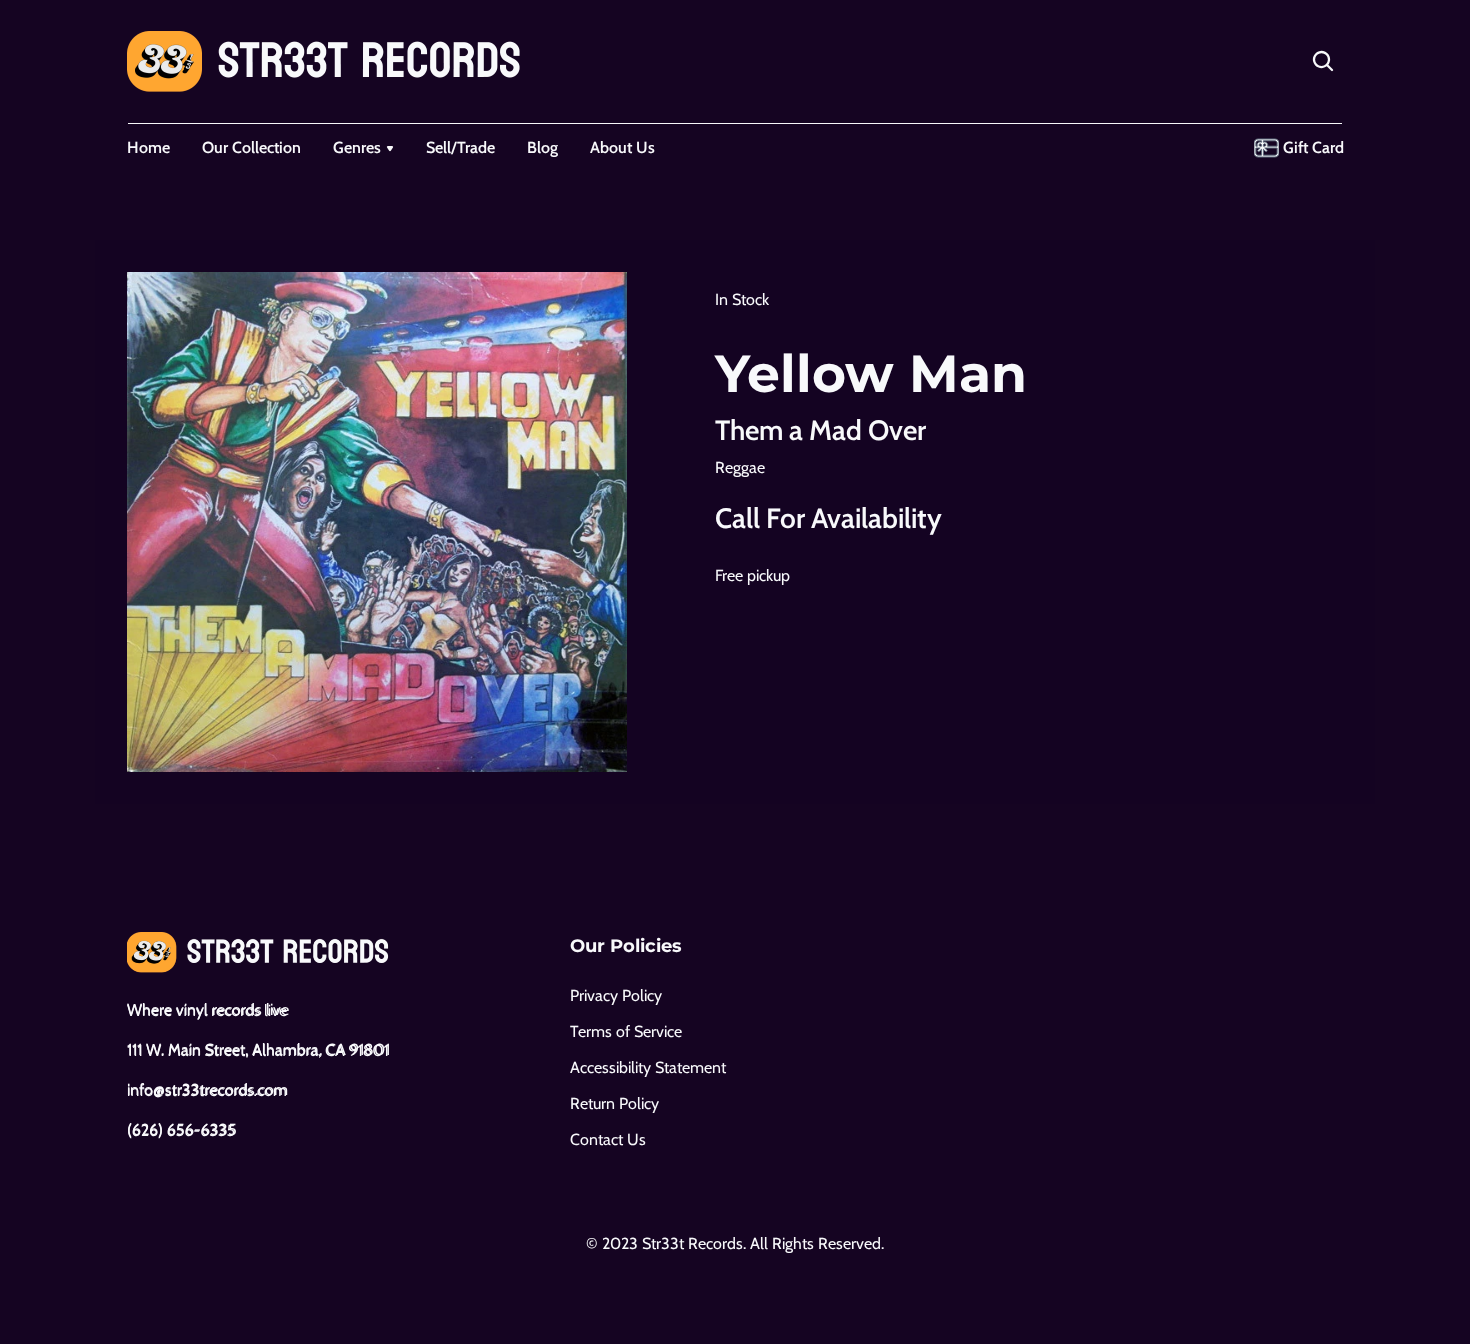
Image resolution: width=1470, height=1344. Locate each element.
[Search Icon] (1323, 61)
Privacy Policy (616, 995)
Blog (542, 147)
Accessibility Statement (648, 1067)
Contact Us (608, 1139)
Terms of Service (626, 1031)
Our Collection (251, 147)
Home (148, 147)
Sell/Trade (460, 147)
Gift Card (1313, 147)
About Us (622, 147)
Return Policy (614, 1103)
